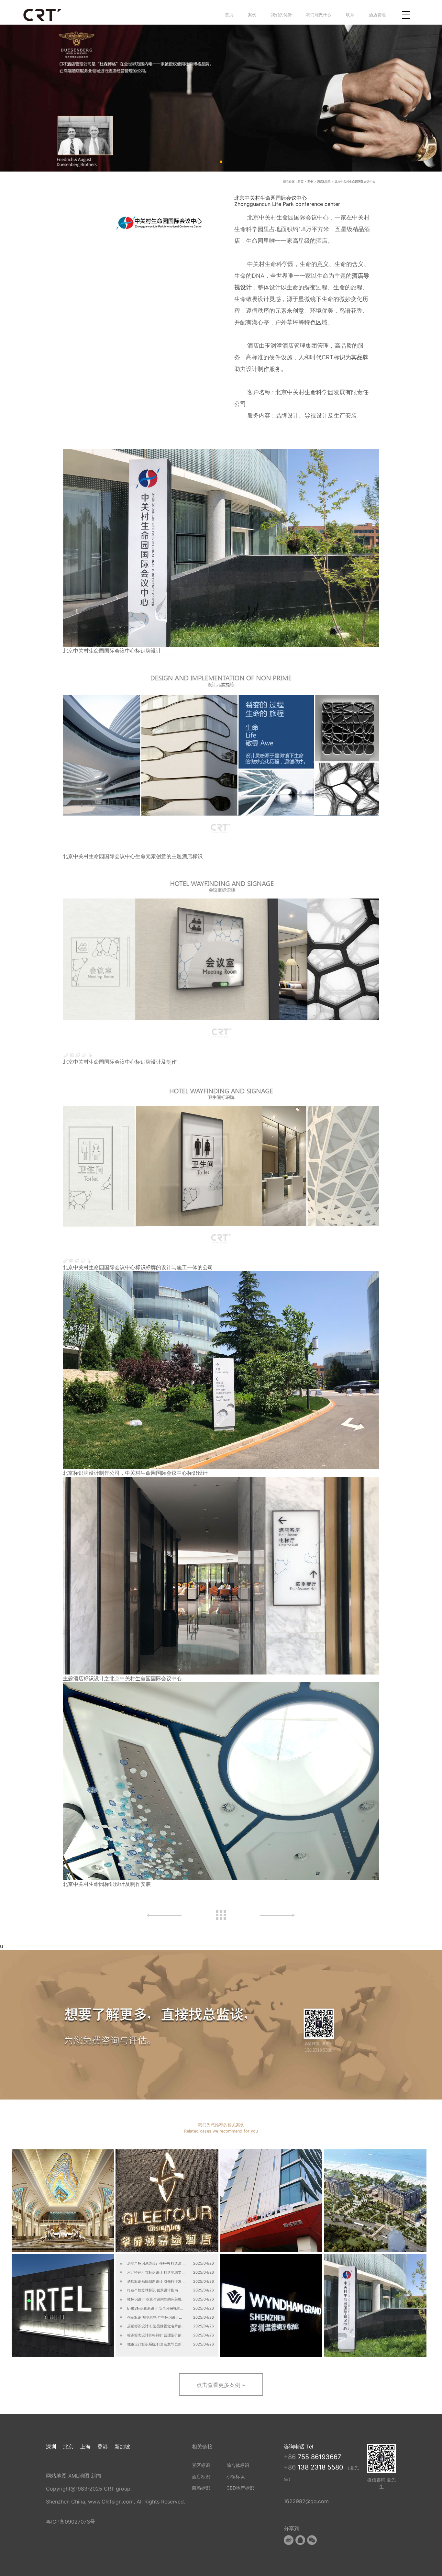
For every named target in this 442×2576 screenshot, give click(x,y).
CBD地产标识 (240, 2488)
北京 (68, 2447)
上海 (85, 2447)
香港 (103, 2447)
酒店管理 (377, 15)
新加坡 (122, 2447)
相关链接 (202, 2447)
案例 (252, 15)
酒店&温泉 (324, 181)
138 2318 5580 (321, 2467)
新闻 (96, 2476)
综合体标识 (238, 2465)
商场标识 (201, 2488)
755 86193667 (319, 2457)
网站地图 (56, 2476)
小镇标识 (236, 2476)
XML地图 (79, 2476)
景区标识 (201, 2465)
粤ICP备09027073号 (71, 2522)
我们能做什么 (319, 15)
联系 (350, 15)
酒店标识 (201, 2476)
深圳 (51, 2447)
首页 (229, 15)
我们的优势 (281, 15)
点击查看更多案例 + (221, 2385)
